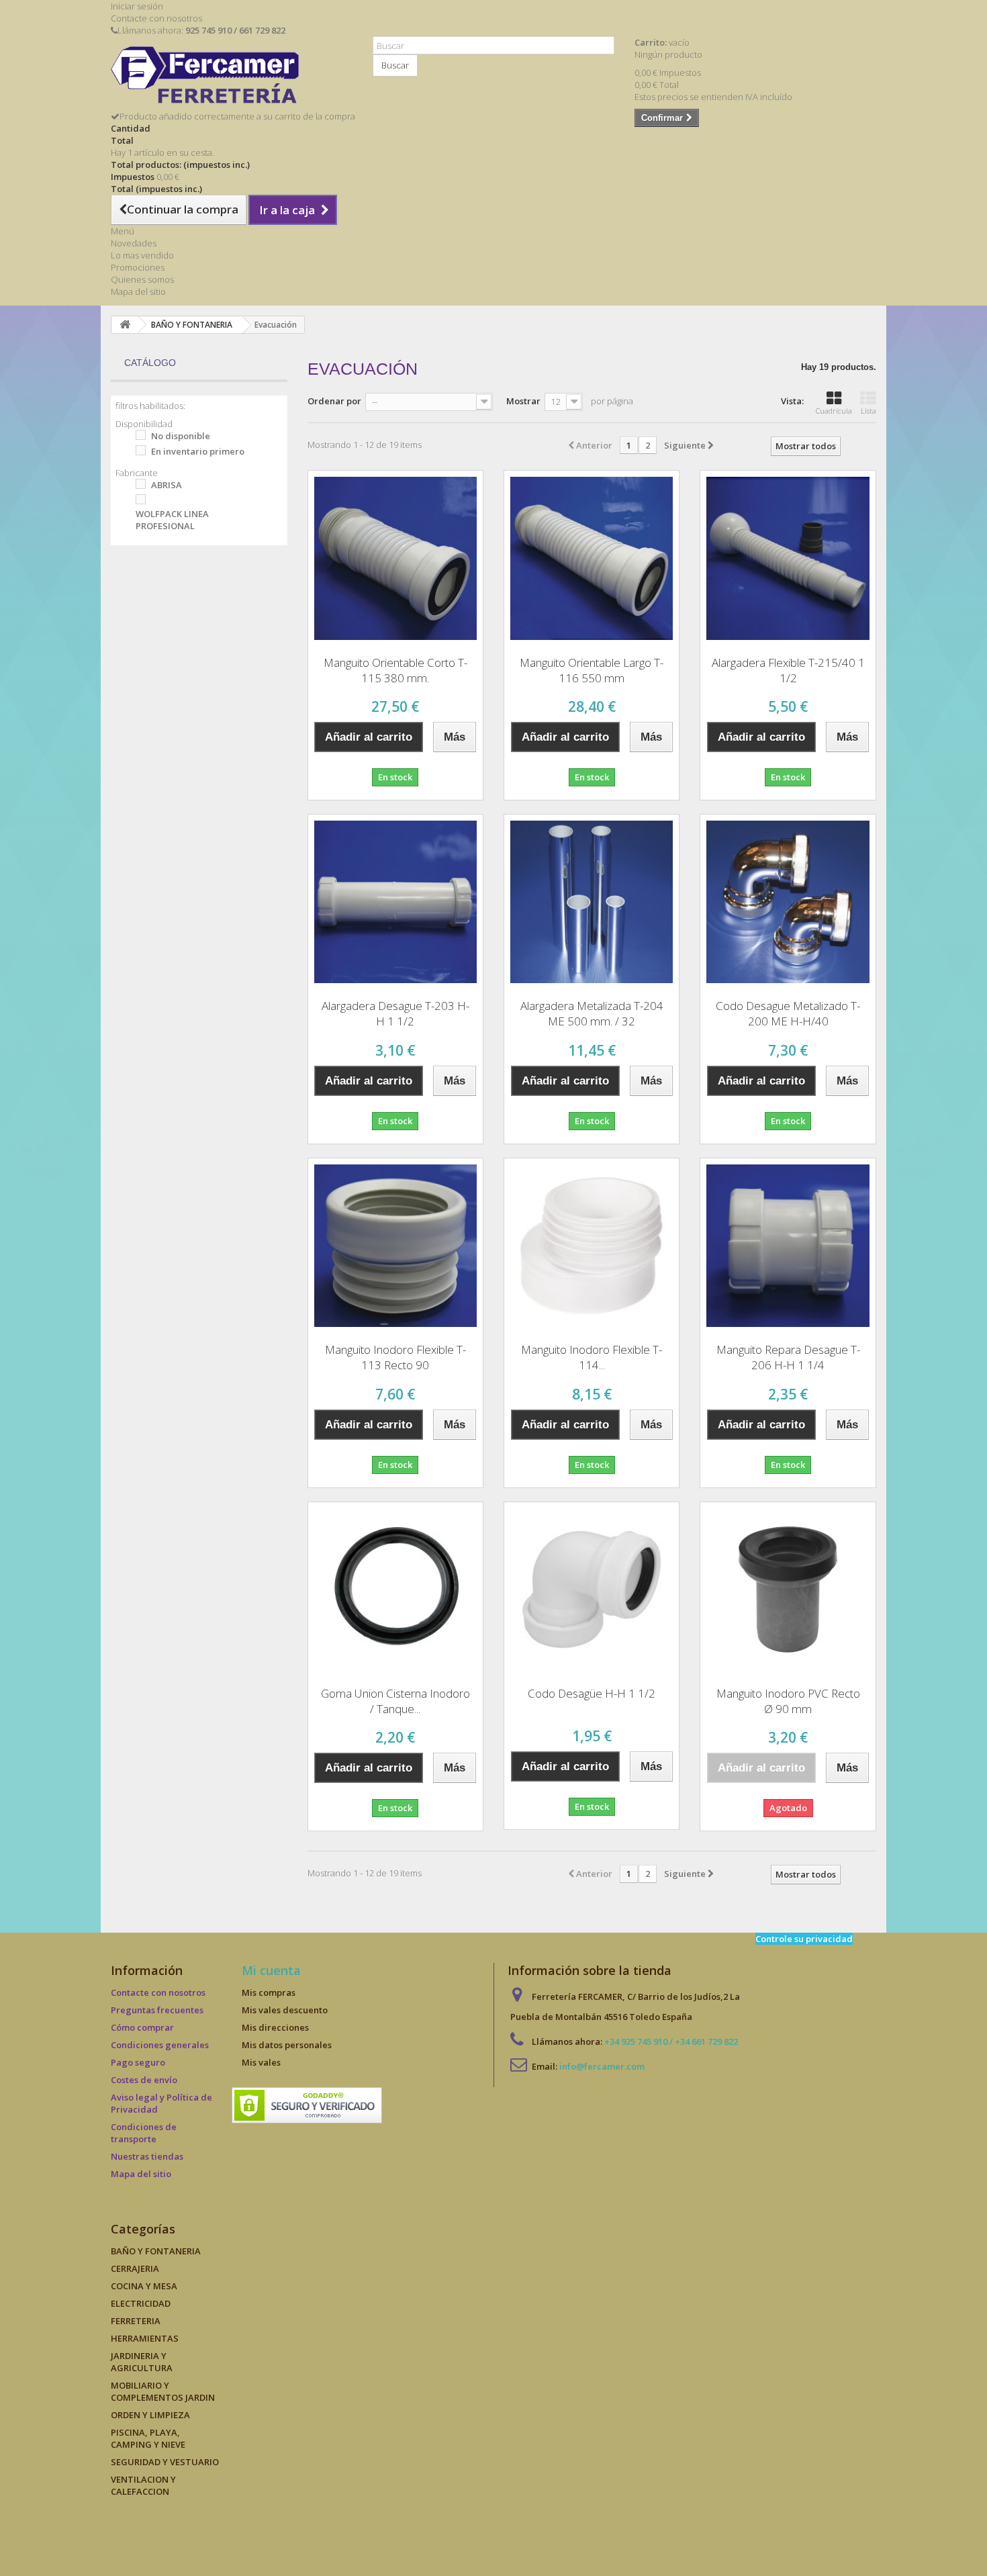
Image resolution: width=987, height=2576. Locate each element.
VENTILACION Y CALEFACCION (143, 2485)
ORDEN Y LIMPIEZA (150, 2415)
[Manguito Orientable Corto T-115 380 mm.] (395, 558)
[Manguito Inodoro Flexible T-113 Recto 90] (395, 1246)
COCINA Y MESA (144, 2286)
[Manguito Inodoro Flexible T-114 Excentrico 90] (592, 1246)
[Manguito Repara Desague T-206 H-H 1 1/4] (788, 1246)
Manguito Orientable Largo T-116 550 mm (592, 670)
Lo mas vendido (142, 255)
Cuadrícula (834, 411)
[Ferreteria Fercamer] (232, 78)
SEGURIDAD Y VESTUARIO (165, 2462)
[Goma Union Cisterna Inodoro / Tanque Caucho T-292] (395, 1590)
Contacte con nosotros (156, 18)
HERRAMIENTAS (145, 2338)
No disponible (181, 436)
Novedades (134, 243)
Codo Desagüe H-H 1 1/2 (592, 1693)
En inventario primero (198, 451)
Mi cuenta (271, 1970)
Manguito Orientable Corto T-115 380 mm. (395, 670)
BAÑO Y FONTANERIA (156, 2251)
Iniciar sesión (137, 6)
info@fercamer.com (602, 2066)
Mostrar (523, 401)
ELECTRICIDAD (141, 2303)
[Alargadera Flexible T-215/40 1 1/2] (788, 558)
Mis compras (269, 1992)
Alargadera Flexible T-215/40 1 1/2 (788, 670)
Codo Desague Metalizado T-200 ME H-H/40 (788, 1013)
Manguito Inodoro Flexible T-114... (592, 1357)
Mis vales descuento (285, 2010)
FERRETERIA (136, 2321)
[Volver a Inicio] (125, 325)
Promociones (138, 267)
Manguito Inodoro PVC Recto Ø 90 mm (788, 1701)
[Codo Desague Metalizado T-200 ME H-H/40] (788, 902)
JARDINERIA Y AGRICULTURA (142, 2362)
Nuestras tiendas (147, 2156)
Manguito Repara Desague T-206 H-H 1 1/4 (788, 1357)
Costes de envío (144, 2080)
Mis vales (261, 2062)
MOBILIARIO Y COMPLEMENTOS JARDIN (163, 2391)
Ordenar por (334, 401)
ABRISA (167, 485)
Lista (868, 411)
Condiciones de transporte (144, 2133)
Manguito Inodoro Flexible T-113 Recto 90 (395, 1357)
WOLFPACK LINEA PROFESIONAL (172, 520)
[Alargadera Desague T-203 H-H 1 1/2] (395, 902)
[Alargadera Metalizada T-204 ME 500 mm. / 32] (592, 902)
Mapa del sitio (138, 291)
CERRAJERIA (135, 2268)
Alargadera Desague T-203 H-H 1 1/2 (395, 1013)
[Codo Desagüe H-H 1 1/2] (592, 1590)
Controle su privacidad (804, 1939)
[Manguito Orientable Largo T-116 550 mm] (592, 558)
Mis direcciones (275, 2027)
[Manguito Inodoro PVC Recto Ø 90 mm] (788, 1590)
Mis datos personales (287, 2045)
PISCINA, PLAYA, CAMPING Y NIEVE (148, 2438)
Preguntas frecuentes (157, 2010)
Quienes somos (142, 279)
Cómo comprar (142, 2027)
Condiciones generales (160, 2045)
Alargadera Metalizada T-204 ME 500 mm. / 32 (592, 1013)
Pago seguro (138, 2062)
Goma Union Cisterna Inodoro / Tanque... (395, 1701)
